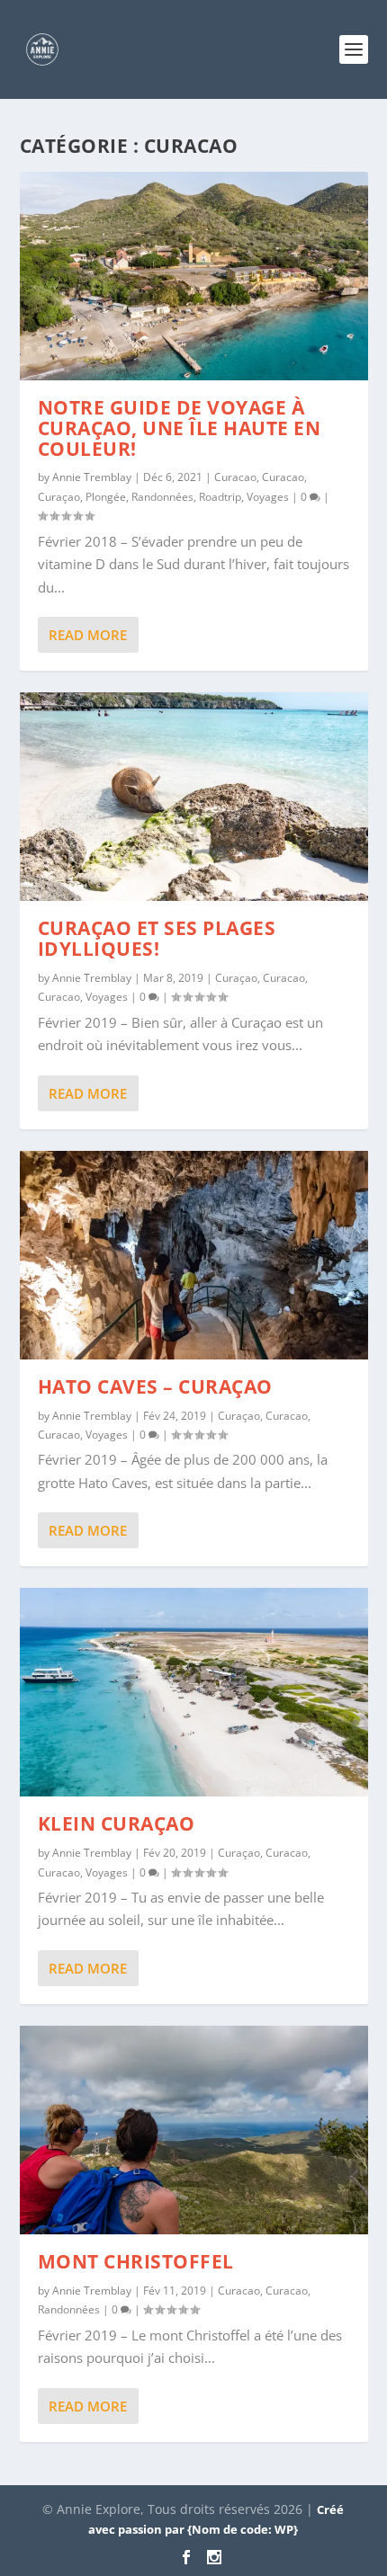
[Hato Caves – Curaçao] (194, 1255)
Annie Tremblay (92, 477)
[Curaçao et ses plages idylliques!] (194, 797)
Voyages (268, 497)
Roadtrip (220, 497)
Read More (88, 635)
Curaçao (59, 497)
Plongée (106, 497)
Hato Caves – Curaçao (155, 1386)
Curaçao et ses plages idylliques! (157, 938)
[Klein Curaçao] (194, 1692)
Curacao (235, 477)
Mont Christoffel (136, 2261)
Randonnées (162, 497)
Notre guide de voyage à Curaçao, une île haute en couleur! (180, 428)
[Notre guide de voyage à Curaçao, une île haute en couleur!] (194, 276)
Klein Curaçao (117, 1823)
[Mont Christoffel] (194, 2130)
